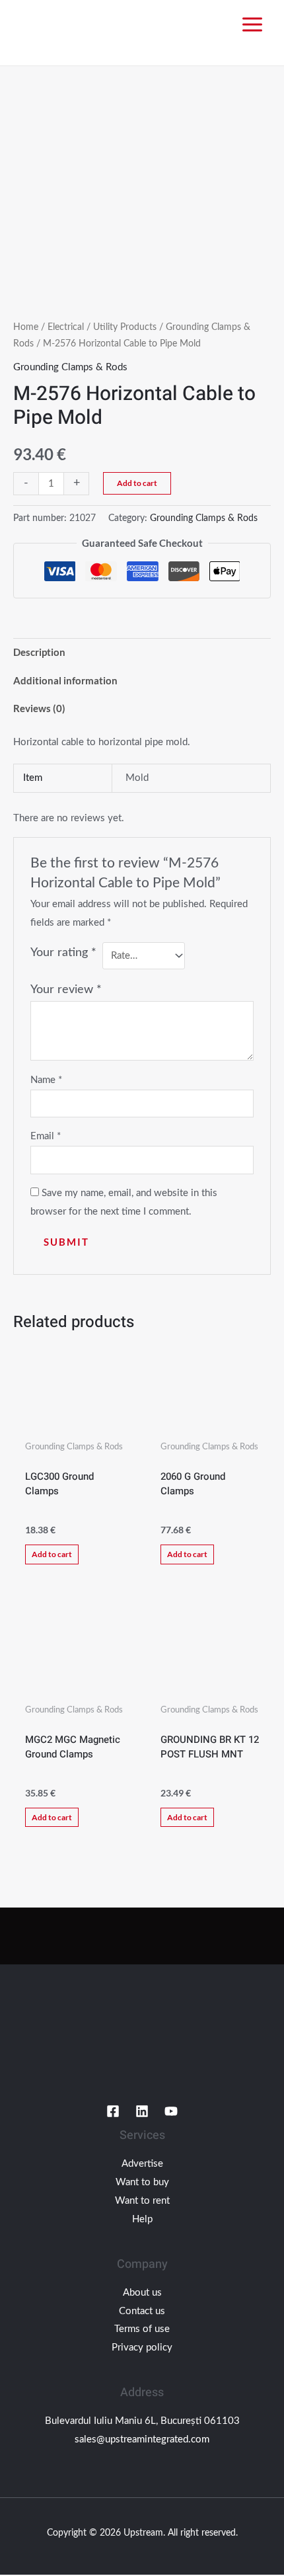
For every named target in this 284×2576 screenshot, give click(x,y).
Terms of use (142, 2329)
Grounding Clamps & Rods (70, 367)
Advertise (142, 2164)
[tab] (142, 652)
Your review (66, 990)
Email (46, 1136)
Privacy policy (142, 2348)
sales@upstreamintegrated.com (142, 2439)
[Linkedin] (142, 2111)
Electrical (66, 327)
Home (26, 327)
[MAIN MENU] (252, 25)
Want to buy (142, 2182)
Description (39, 652)
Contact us (142, 2311)
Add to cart (137, 483)
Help (142, 2219)
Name (46, 1080)
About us (142, 2293)
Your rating (63, 953)
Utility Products (125, 327)
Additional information (65, 680)
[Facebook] (113, 2111)
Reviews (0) (39, 708)
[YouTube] (171, 2111)
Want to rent (142, 2201)
